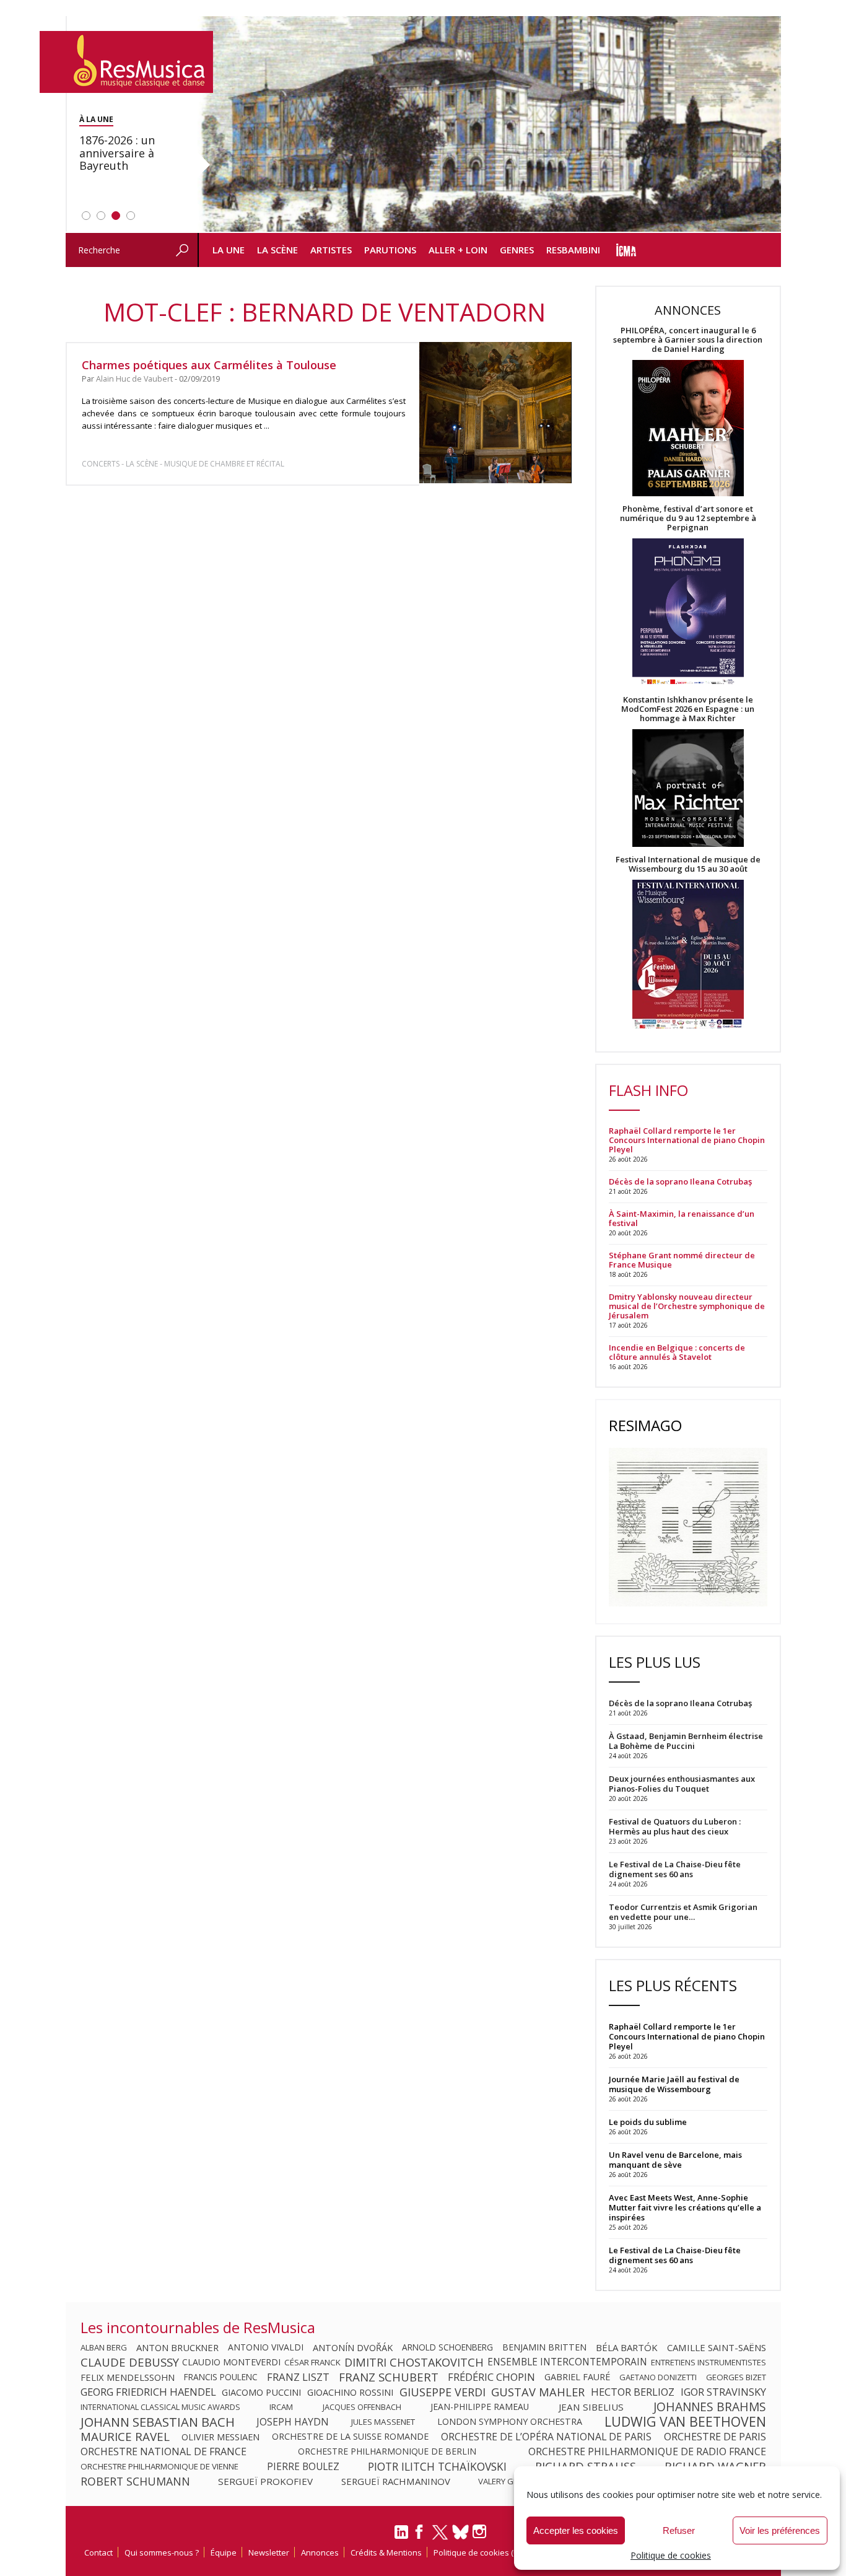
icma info (626, 250)
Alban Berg (104, 2347)
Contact (98, 2552)
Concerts (101, 464)
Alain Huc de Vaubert (134, 379)
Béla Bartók (627, 2347)
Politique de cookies (671, 2555)
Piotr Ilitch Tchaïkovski (437, 2466)
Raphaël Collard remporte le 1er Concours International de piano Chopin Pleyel (687, 1140)
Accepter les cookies (576, 2530)
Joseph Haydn (293, 2422)
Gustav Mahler (538, 2392)
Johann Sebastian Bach (158, 2422)
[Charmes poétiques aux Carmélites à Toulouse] (495, 412)
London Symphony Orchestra (510, 2422)
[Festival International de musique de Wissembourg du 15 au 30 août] (688, 955)
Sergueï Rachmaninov (396, 2481)
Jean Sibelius (591, 2407)
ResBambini (573, 250)
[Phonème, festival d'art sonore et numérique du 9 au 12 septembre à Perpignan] (688, 614)
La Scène (277, 250)
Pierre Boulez (303, 2466)
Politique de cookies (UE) (479, 2552)
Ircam (281, 2407)
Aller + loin (458, 250)
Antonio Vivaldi (266, 2347)
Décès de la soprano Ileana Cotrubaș (680, 1182)
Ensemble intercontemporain (567, 2362)
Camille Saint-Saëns (717, 2347)
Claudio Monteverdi (231, 2362)
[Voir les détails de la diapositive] (489, 125)
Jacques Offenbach (362, 2407)
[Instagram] (481, 2532)
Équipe (224, 2552)
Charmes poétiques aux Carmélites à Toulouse (209, 365)
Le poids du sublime (648, 2122)
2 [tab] (101, 216)
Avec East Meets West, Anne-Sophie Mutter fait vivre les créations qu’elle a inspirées (685, 2207)
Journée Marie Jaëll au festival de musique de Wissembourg (674, 2084)
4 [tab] (131, 216)
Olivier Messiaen (220, 2437)
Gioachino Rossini (350, 2392)
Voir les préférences (780, 2530)
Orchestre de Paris (715, 2437)
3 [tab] (116, 216)
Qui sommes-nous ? (162, 2552)
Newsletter (269, 2552)
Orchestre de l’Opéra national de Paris (546, 2437)
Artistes (331, 250)
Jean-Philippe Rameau (480, 2407)
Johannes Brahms (710, 2407)
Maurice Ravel (125, 2437)
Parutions (390, 250)
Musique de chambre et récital (224, 464)
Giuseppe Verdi (443, 2392)
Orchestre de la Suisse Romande (350, 2437)
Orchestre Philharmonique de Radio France (647, 2451)
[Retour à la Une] (126, 62)
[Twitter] (440, 2538)
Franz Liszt (298, 2377)
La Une (229, 250)
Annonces (320, 2552)
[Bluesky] (460, 2532)
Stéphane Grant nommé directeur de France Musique (682, 1260)
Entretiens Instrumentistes (709, 2362)
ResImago (645, 1425)
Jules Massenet (383, 2422)
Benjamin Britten (544, 2347)
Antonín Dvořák (353, 2347)
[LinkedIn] (401, 2537)
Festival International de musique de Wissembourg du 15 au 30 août (688, 864)
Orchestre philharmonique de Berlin (387, 2451)
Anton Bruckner (177, 2347)
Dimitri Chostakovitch (414, 2362)
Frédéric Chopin (491, 2377)
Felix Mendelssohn (128, 2377)
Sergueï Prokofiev (265, 2481)
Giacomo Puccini (261, 2392)
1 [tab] (86, 216)
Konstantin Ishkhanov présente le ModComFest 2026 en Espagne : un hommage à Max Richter (688, 709)
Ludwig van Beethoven (685, 2422)
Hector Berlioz (633, 2392)
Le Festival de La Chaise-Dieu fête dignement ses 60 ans (675, 2255)
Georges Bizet (736, 2377)
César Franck (312, 2362)
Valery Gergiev (509, 2481)
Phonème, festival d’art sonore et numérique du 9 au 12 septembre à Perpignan (688, 518)
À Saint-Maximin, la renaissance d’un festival (682, 1219)
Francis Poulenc (221, 2377)
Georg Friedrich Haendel (148, 2392)
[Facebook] (420, 2536)
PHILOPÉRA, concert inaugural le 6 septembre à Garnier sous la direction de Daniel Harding (688, 340)
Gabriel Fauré (577, 2377)
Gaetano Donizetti (658, 2377)
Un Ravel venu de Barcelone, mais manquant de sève (675, 2160)
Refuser (679, 2530)
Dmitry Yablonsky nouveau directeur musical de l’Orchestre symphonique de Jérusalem (687, 1306)
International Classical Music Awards (160, 2407)
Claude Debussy (130, 2362)
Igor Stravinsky (723, 2392)
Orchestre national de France (164, 2451)
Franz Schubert (389, 2377)
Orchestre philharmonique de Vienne (159, 2466)
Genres (517, 250)
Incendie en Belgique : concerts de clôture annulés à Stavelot (677, 1352)
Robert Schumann (135, 2481)
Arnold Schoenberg (447, 2347)
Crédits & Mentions (386, 2552)
